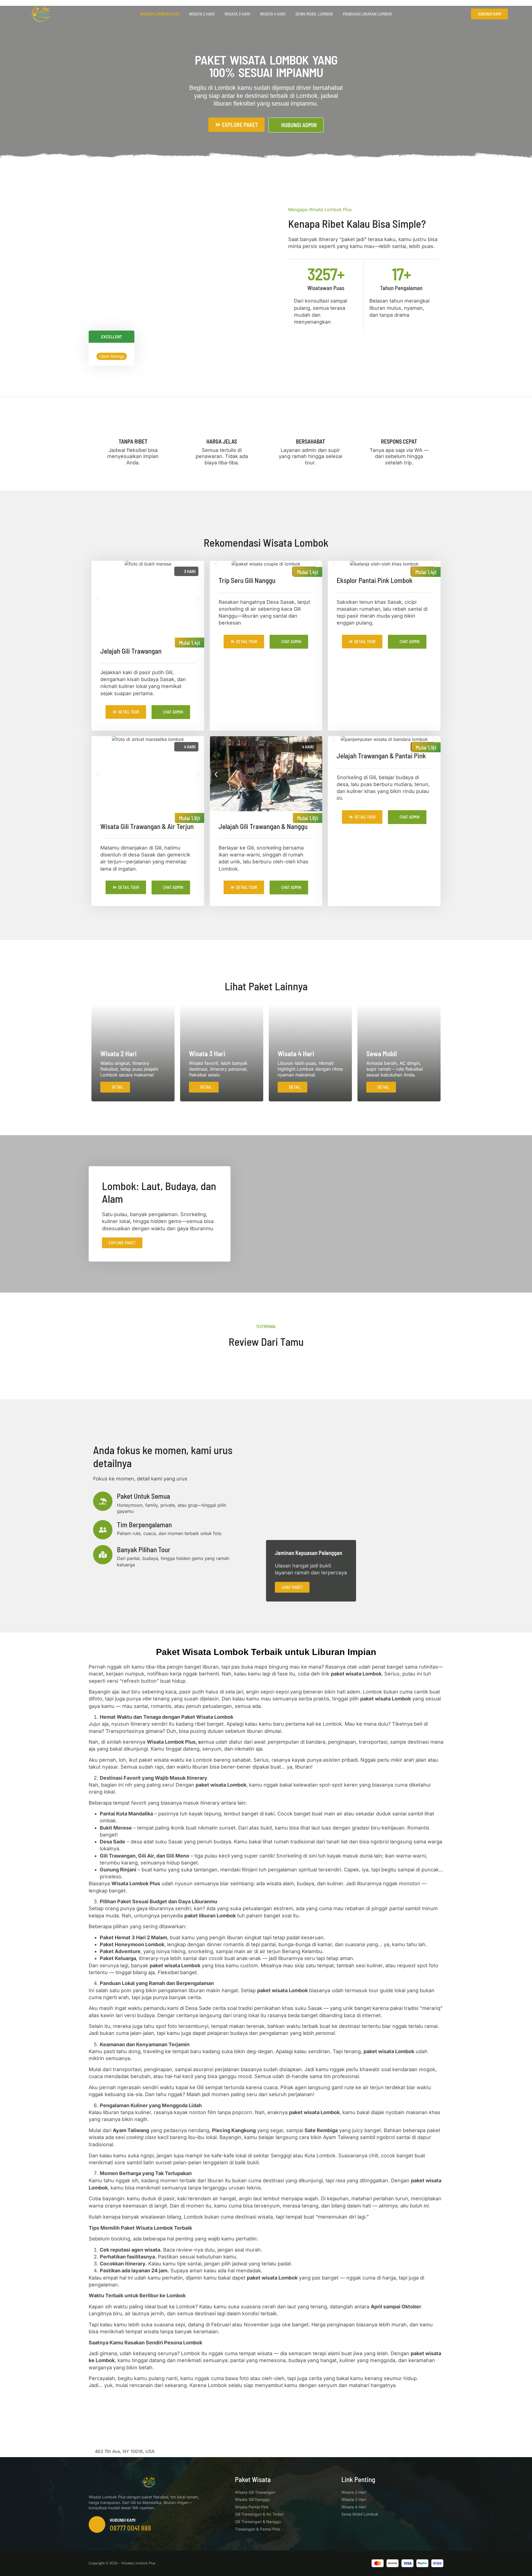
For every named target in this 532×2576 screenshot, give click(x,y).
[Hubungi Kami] (97, 2524)
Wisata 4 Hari (273, 14)
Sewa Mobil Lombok (314, 14)
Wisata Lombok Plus (160, 14)
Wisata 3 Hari (237, 14)
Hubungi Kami (123, 2520)
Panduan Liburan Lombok (367, 14)
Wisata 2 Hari (202, 14)
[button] (98, 599)
